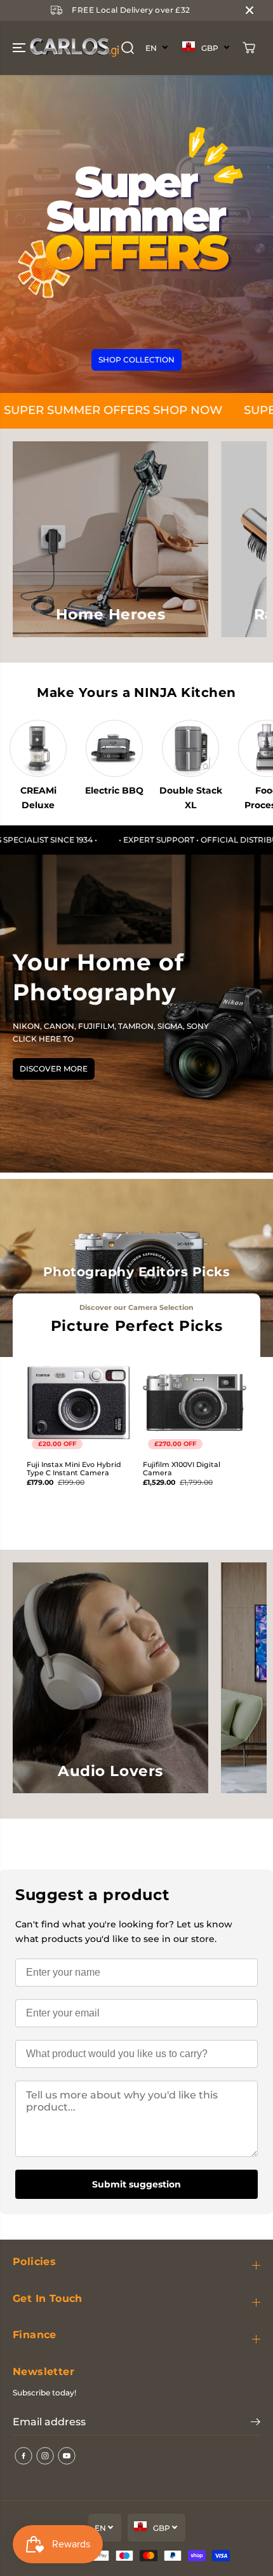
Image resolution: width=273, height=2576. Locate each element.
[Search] (128, 48)
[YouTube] (67, 2456)
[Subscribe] (256, 2423)
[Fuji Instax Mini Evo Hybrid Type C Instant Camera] (78, 1402)
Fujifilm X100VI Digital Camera (182, 1469)
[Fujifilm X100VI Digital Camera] (195, 1402)
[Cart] (249, 48)
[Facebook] (23, 2456)
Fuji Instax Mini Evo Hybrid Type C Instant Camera (74, 1469)
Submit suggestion (136, 2184)
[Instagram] (45, 2456)
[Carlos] (28, 48)
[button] (20, 48)
